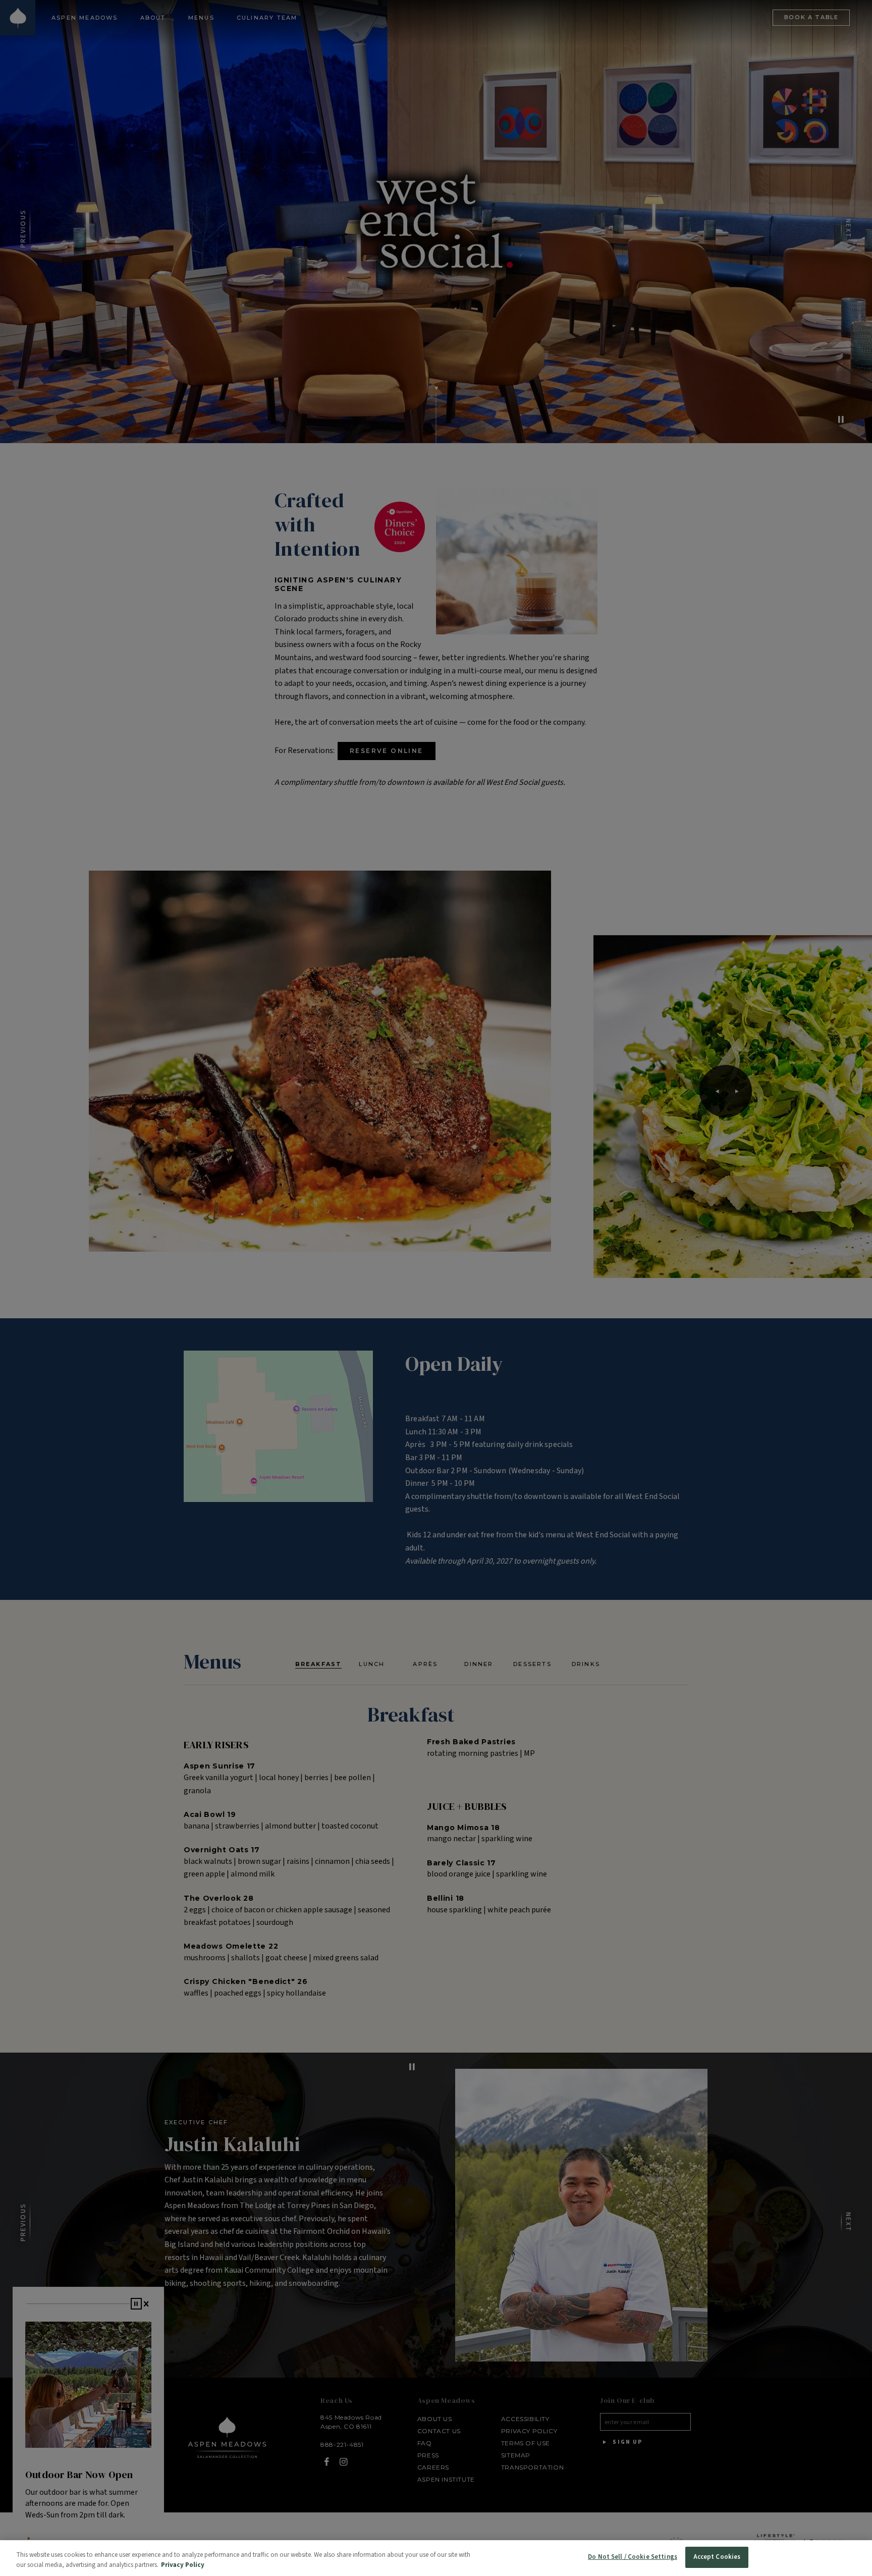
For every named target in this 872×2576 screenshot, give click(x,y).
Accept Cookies (717, 2557)
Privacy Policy (183, 2565)
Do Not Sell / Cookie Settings (633, 2557)
